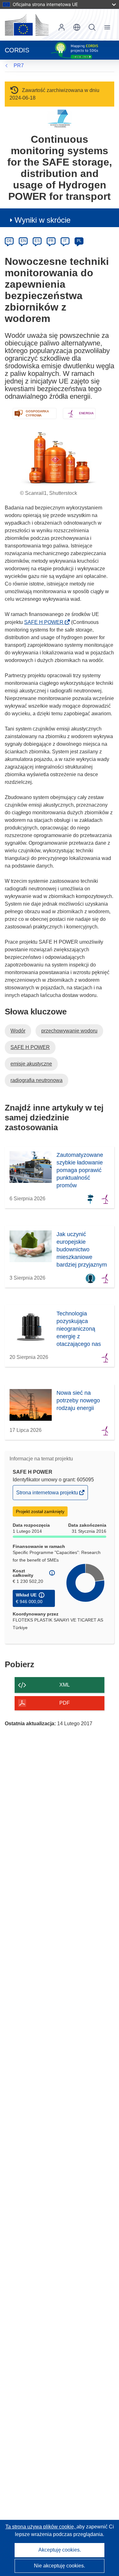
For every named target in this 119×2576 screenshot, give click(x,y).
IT (65, 241)
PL (79, 241)
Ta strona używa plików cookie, (41, 2527)
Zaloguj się (62, 27)
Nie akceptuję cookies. (60, 2566)
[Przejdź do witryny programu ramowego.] (60, 118)
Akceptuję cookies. (60, 2550)
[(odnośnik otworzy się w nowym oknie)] (27, 25)
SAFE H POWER (46, 622)
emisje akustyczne (31, 1064)
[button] (77, 27)
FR (51, 241)
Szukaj (92, 27)
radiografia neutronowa (36, 1080)
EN (23, 241)
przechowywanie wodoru (69, 1031)
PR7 (19, 66)
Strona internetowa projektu (48, 1495)
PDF (65, 1703)
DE (9, 241)
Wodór (18, 1031)
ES (37, 241)
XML (65, 1685)
